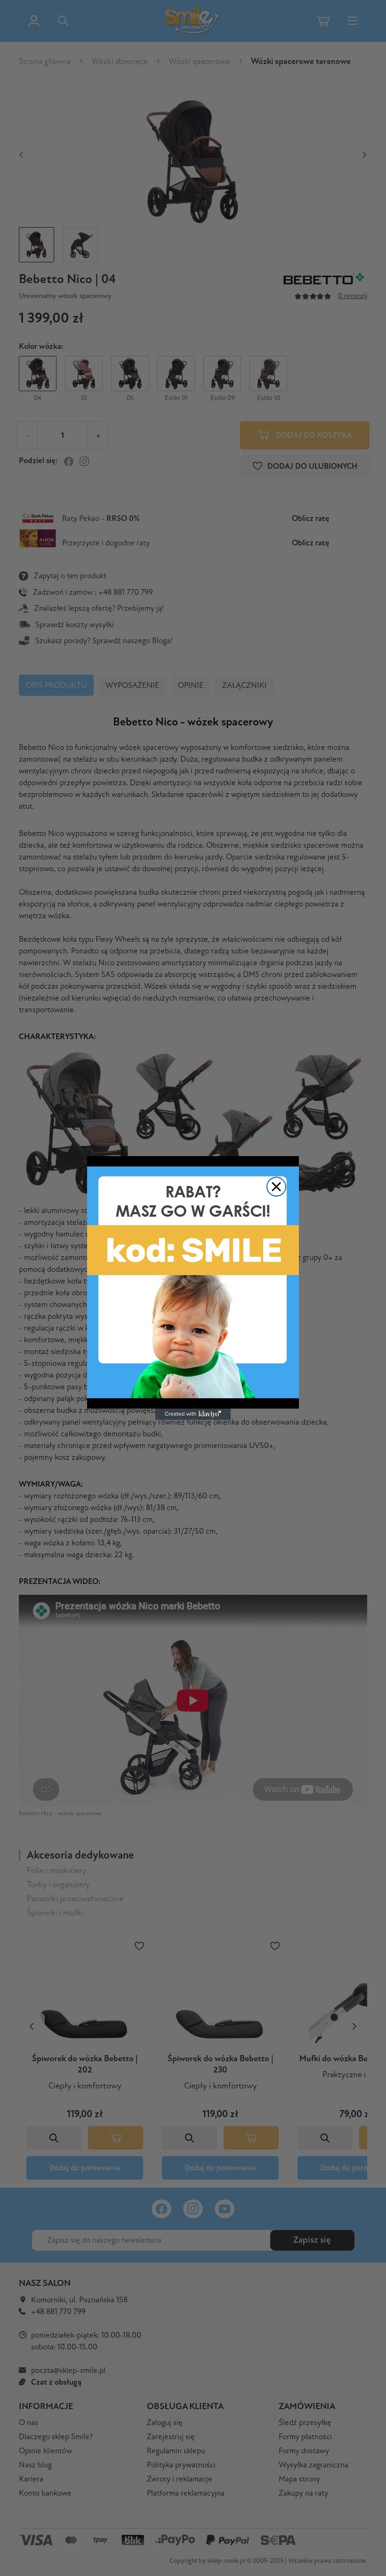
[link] (193, 1282)
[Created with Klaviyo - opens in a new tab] (193, 1414)
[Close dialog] (276, 1187)
